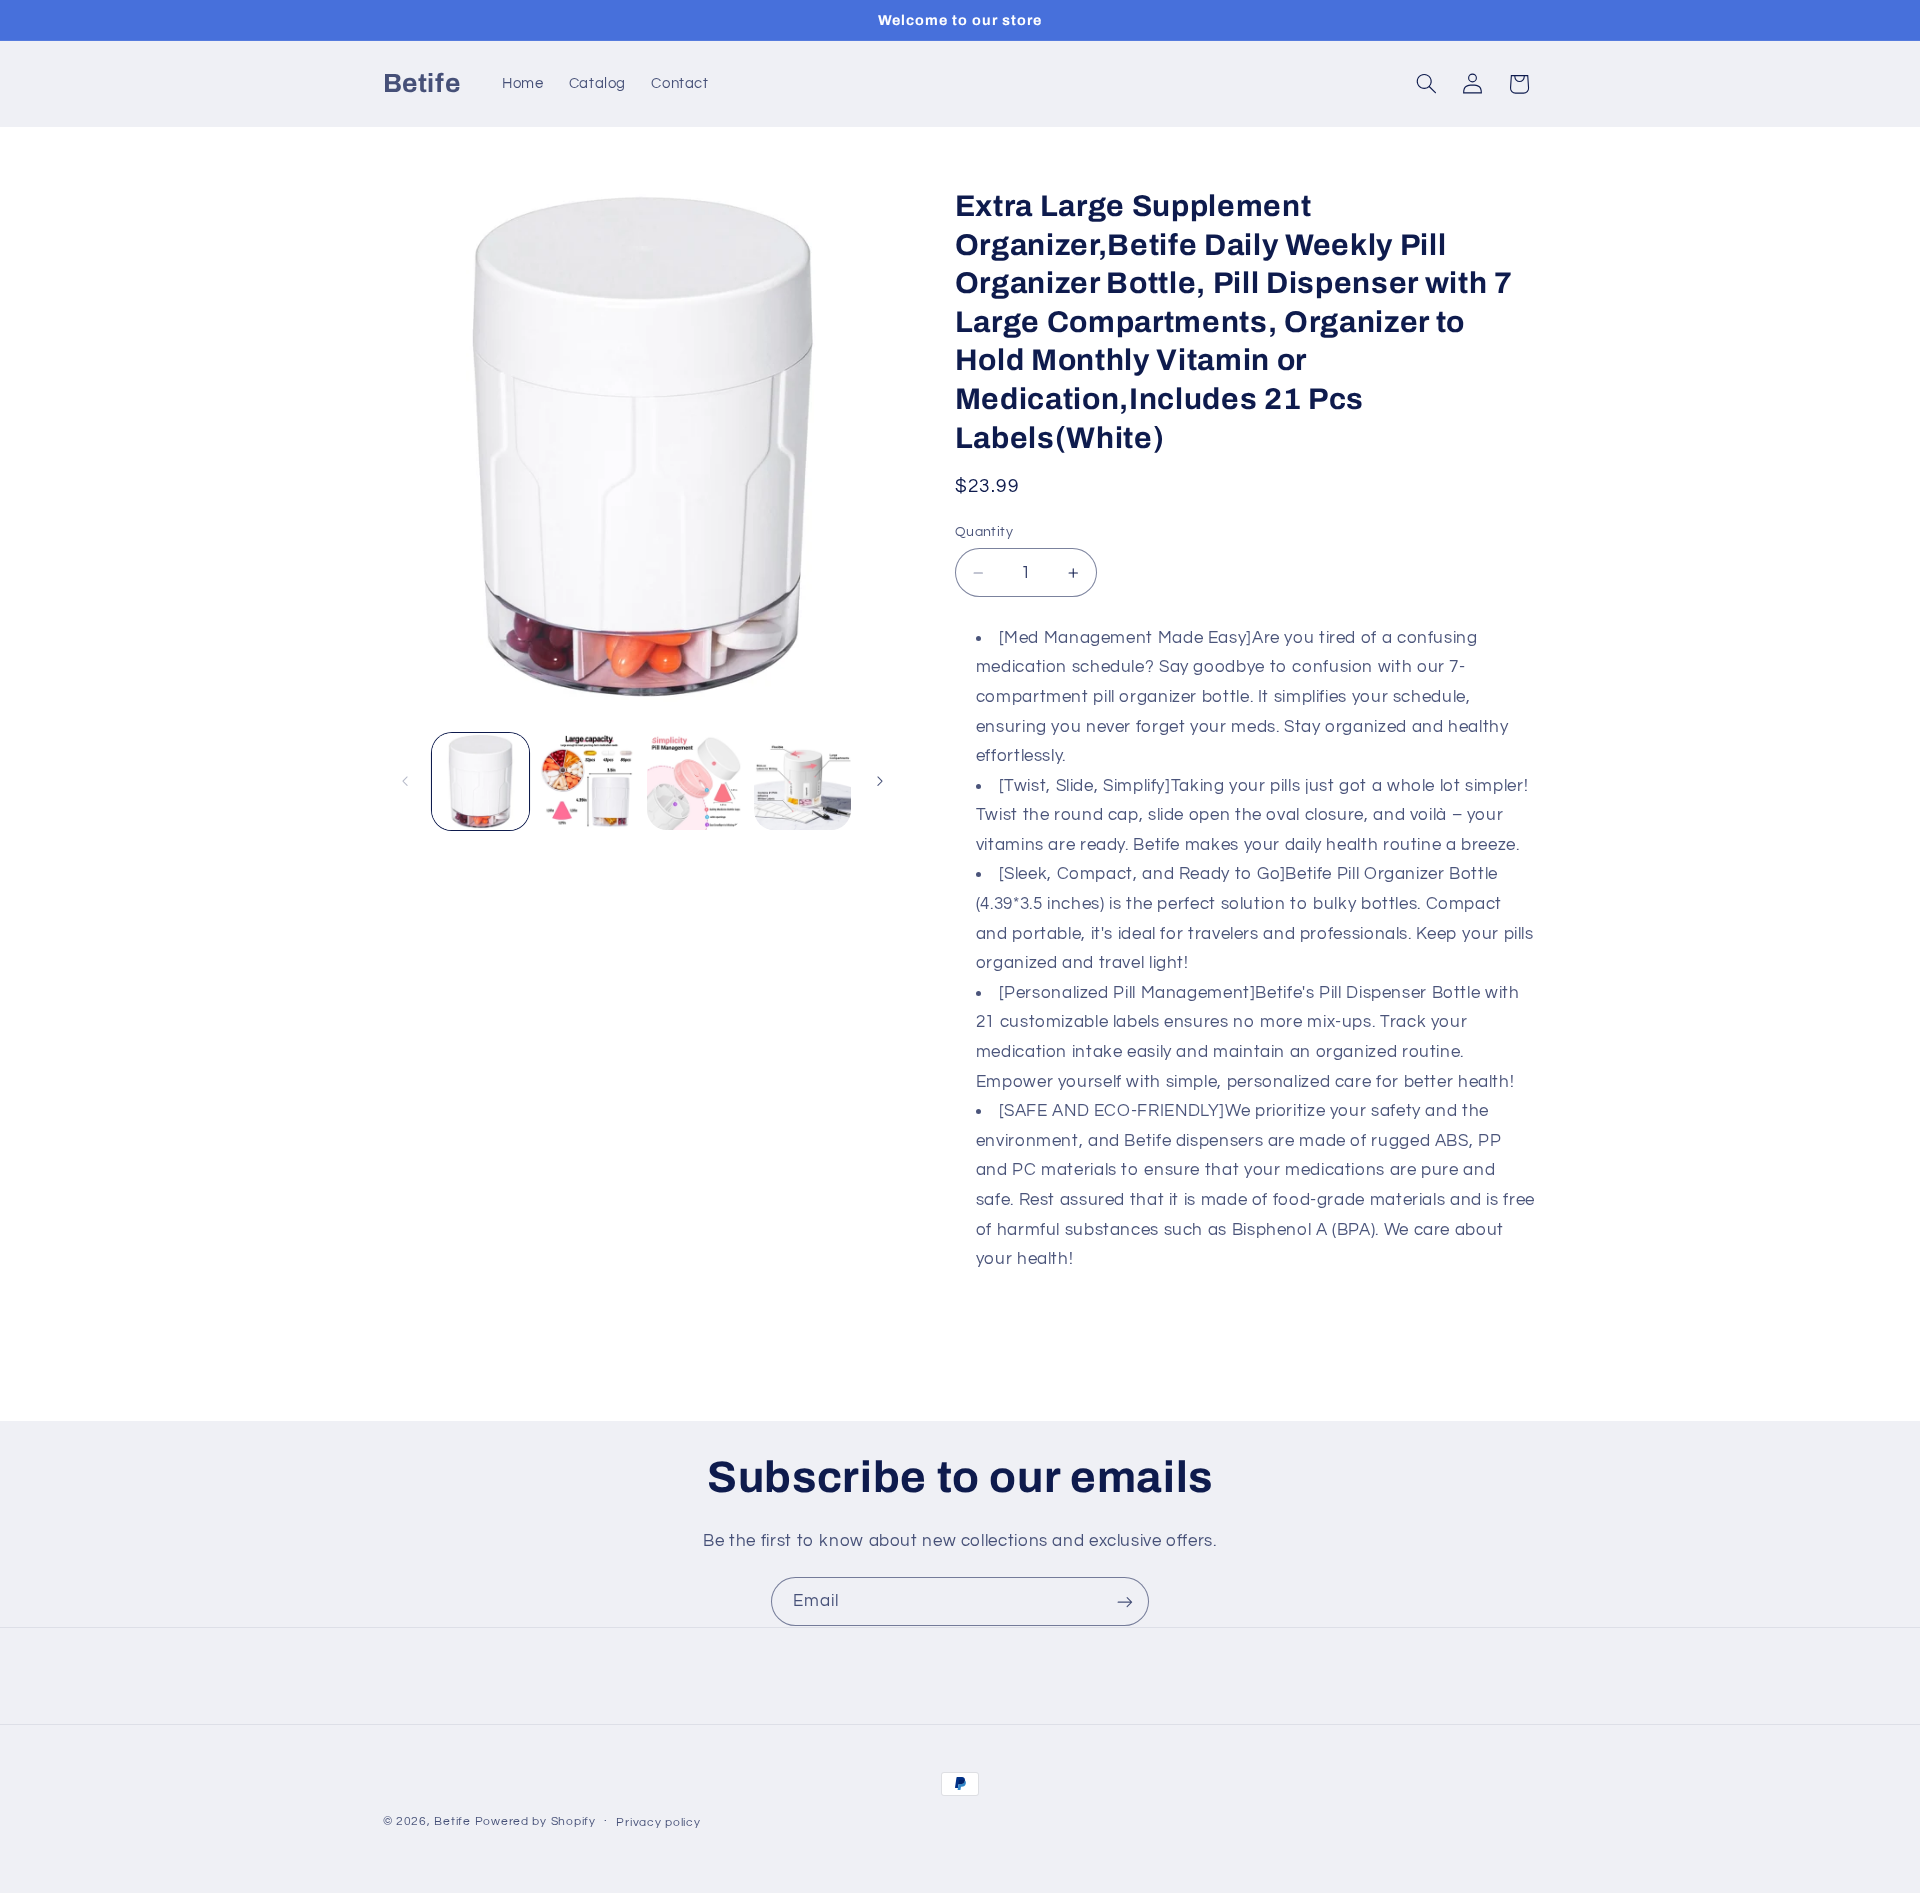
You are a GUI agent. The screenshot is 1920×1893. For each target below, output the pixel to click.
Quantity (984, 532)
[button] (1426, 84)
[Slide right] (880, 782)
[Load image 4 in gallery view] (802, 781)
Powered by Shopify (535, 1821)
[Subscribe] (1125, 1601)
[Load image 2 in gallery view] (587, 781)
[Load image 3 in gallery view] (695, 781)
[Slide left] (405, 782)
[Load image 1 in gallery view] (480, 781)
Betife (452, 1821)
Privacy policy (658, 1822)
